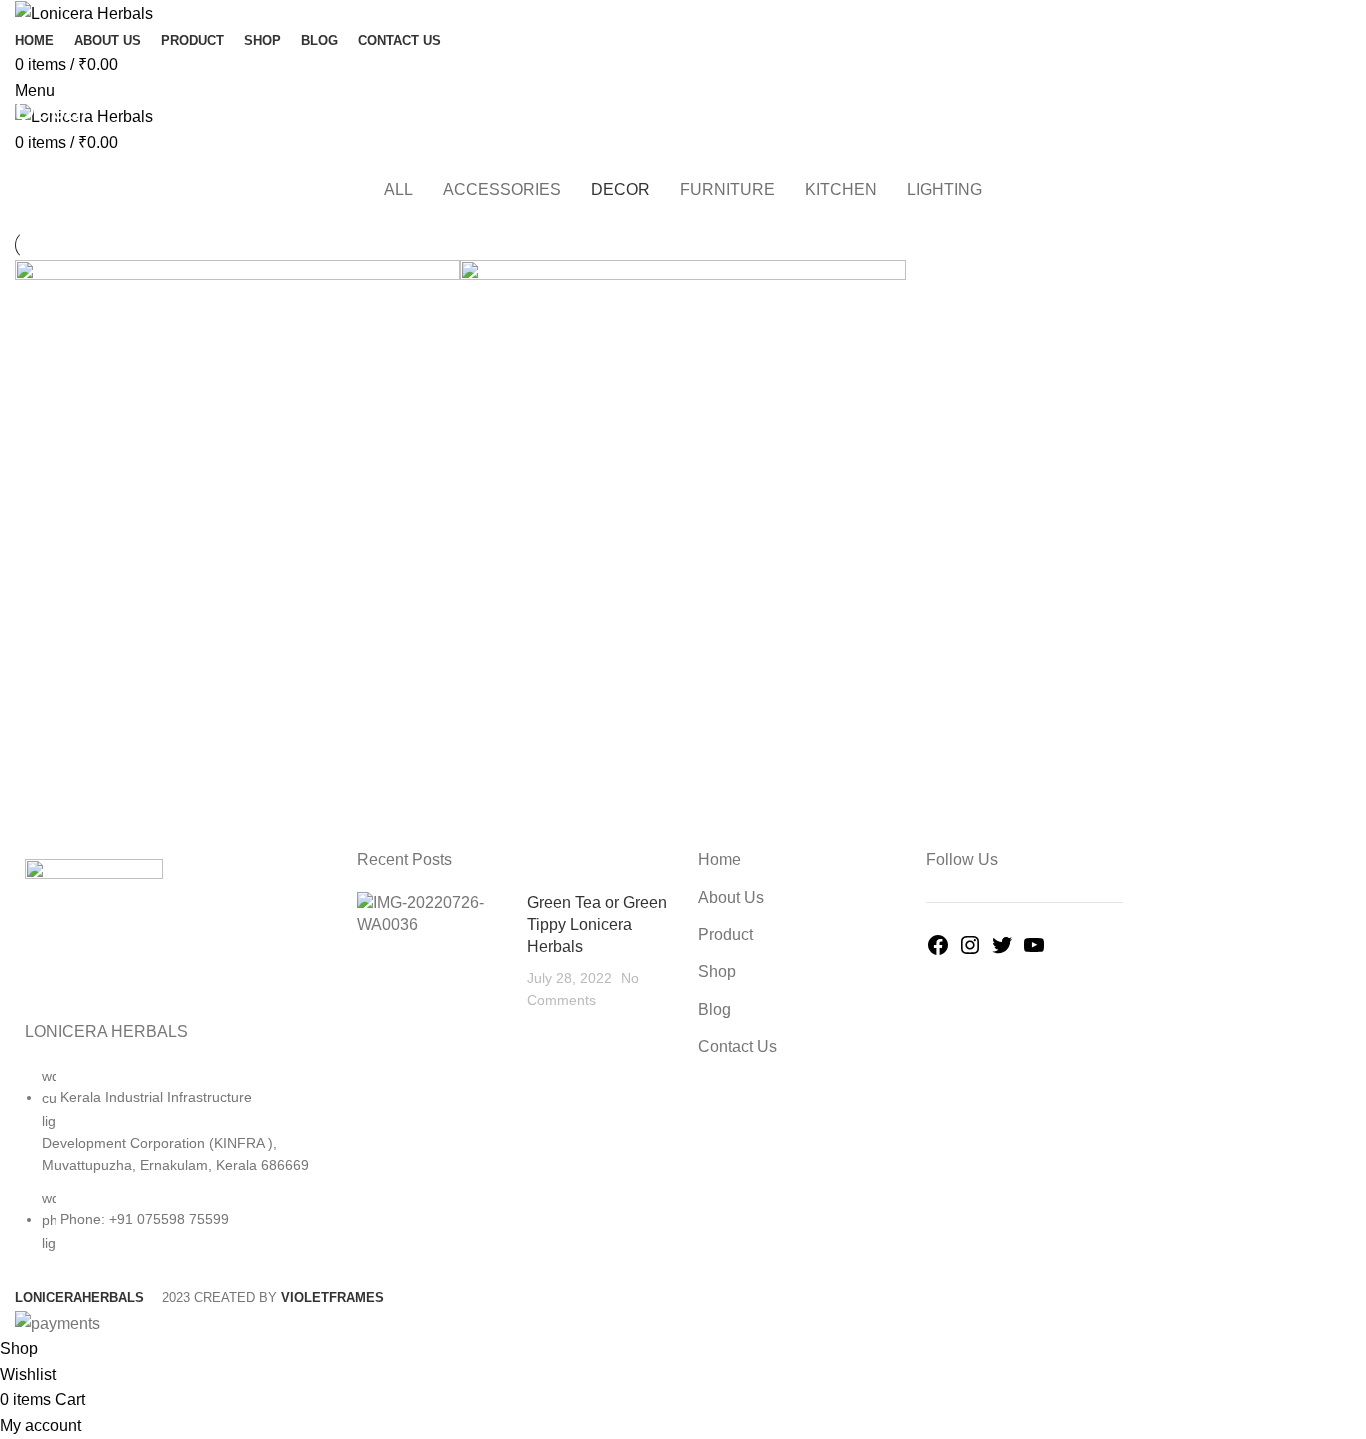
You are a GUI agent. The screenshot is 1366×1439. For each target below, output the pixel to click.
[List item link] (171, 1169)
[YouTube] (1034, 951)
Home (31, 157)
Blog (714, 1009)
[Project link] (237, 534)
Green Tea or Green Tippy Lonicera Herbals (597, 925)
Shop (717, 971)
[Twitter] (1002, 951)
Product (725, 934)
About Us (731, 897)
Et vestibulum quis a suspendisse (171, 157)
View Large (445, 275)
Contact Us (737, 1046)
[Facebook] (938, 951)
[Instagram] (970, 951)
